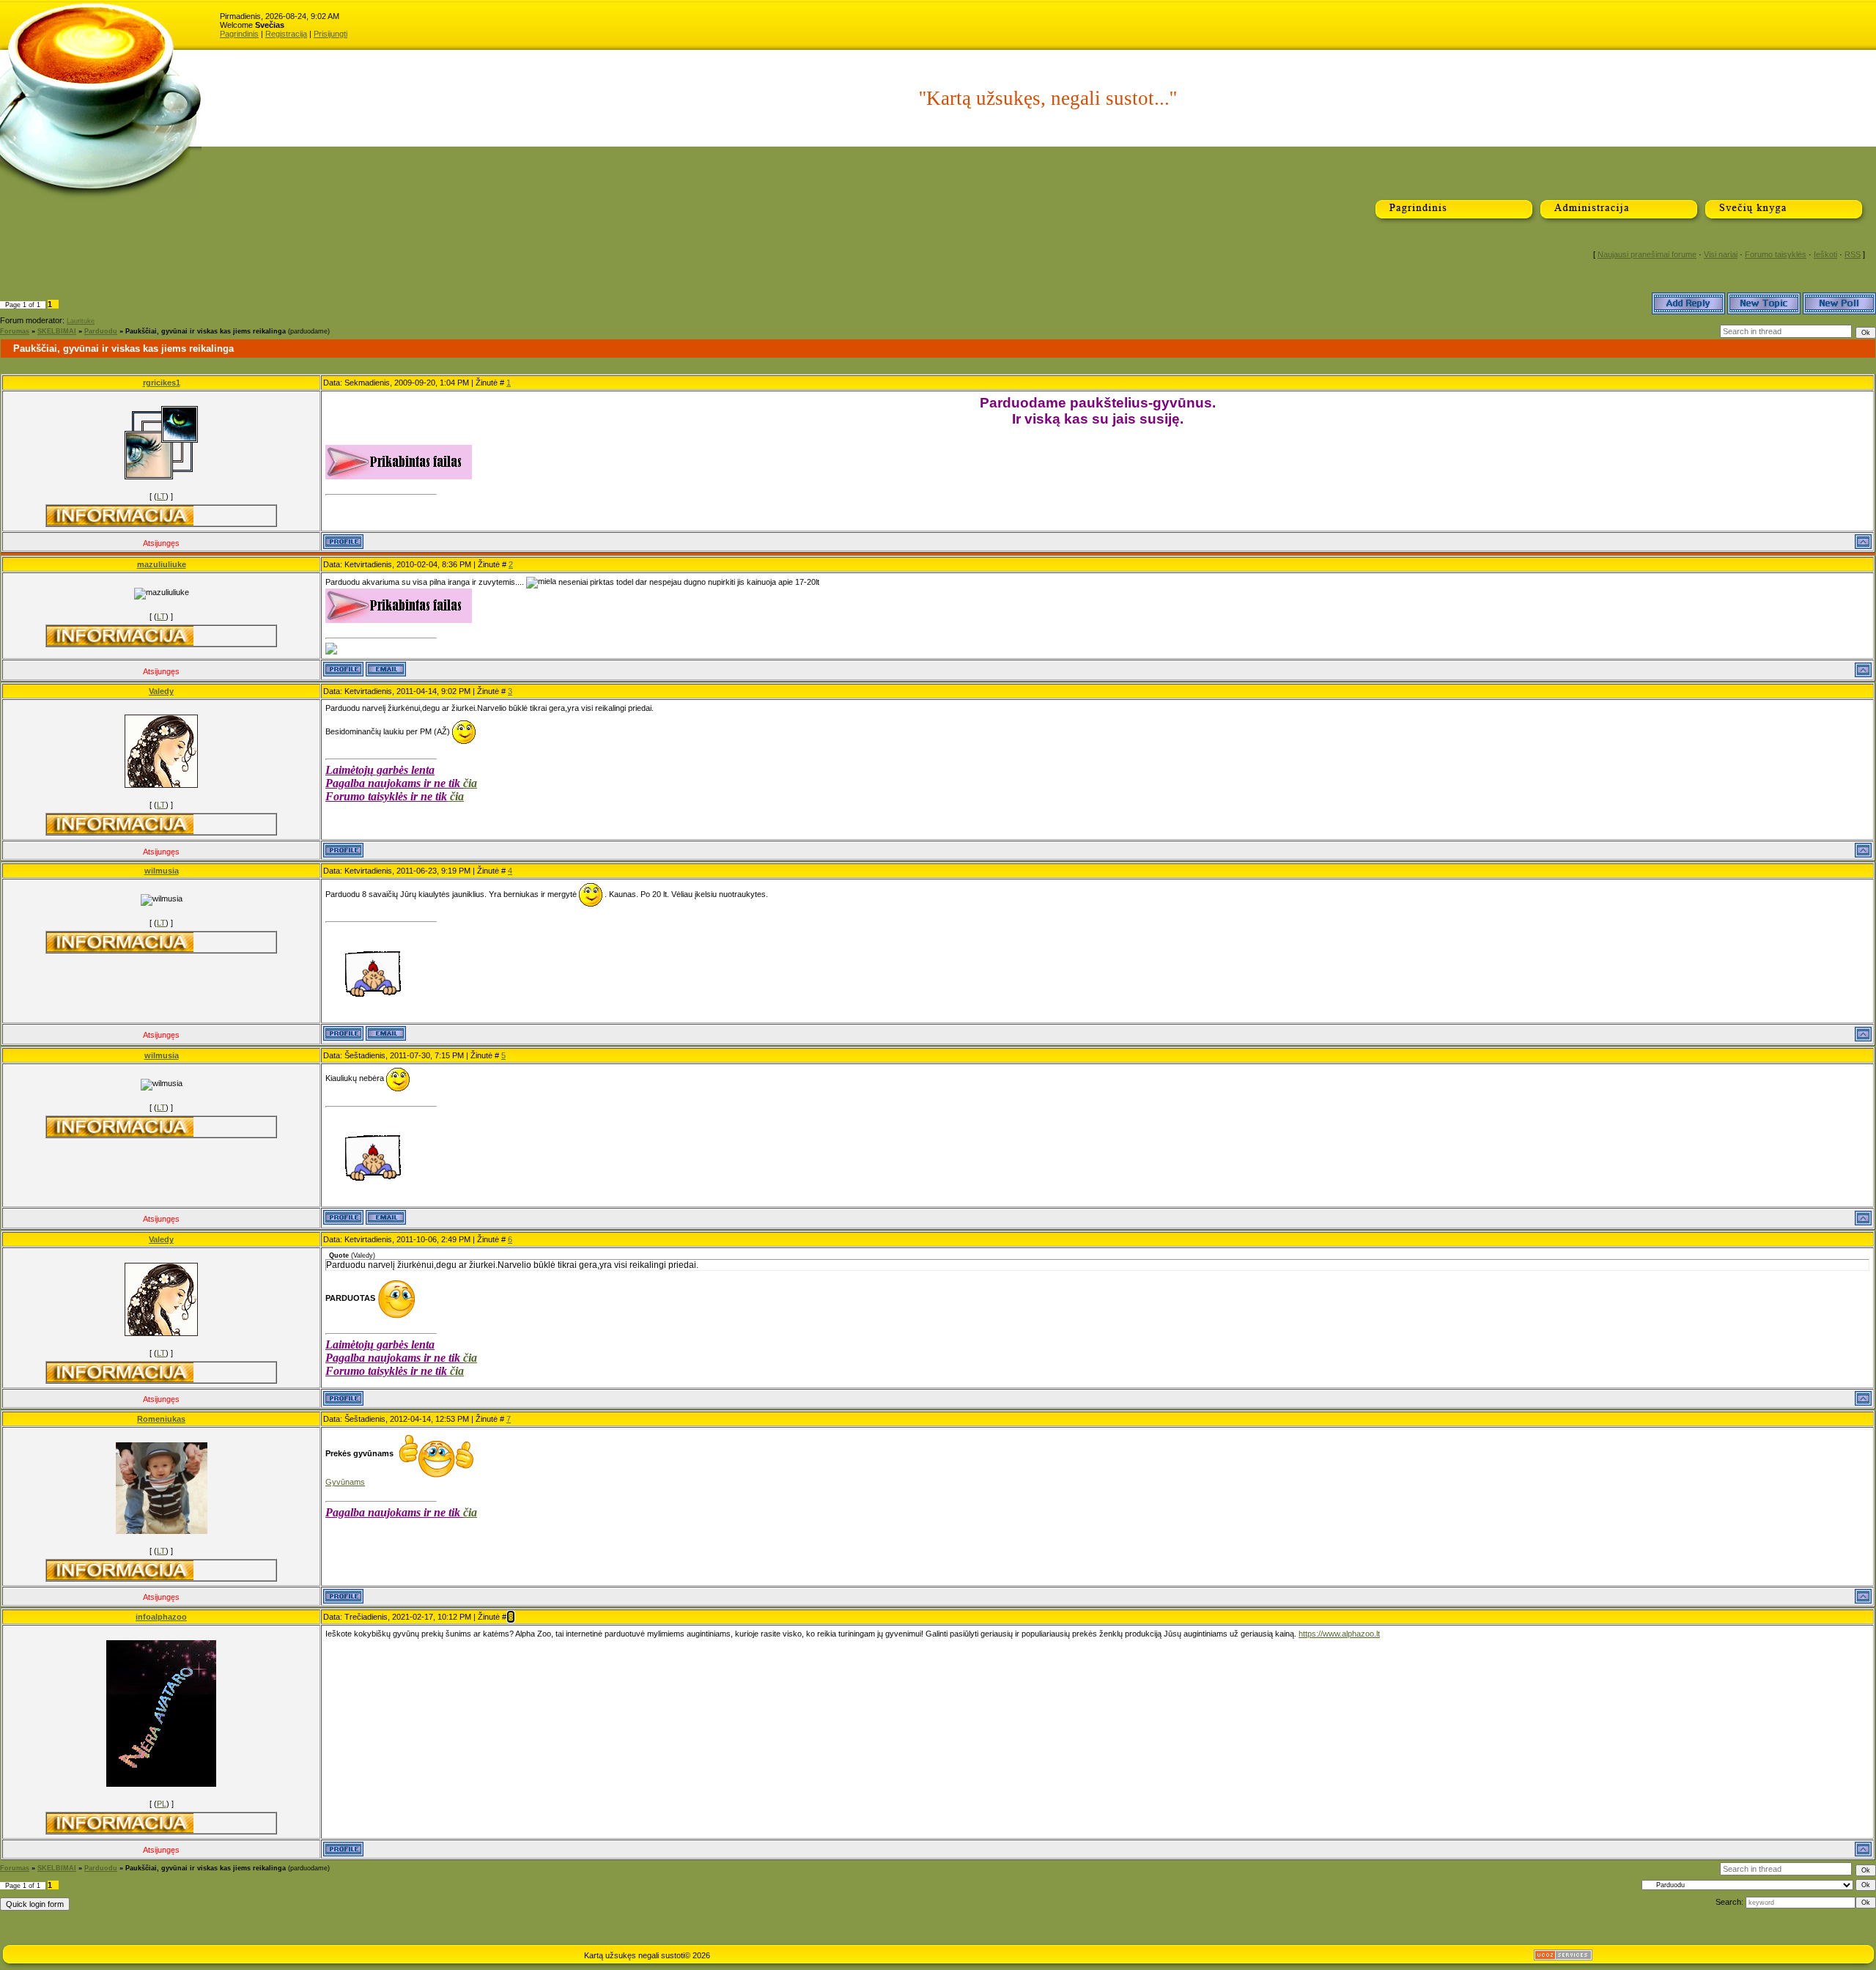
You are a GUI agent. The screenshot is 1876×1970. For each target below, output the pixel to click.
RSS (1853, 254)
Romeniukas (161, 1419)
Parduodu (101, 331)
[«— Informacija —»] (120, 516)
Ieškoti (1825, 254)
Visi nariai (1721, 254)
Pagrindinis (239, 34)
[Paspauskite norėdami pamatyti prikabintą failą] (399, 462)
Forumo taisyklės (1776, 254)
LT (161, 496)
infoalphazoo (161, 1617)
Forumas (15, 331)
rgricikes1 (162, 383)
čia (470, 783)
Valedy (161, 691)
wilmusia (162, 871)
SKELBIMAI (57, 331)
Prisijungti (330, 34)
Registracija (286, 34)
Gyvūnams (345, 1482)
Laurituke (81, 321)
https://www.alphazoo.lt (1339, 1634)
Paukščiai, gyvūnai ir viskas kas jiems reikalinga (206, 331)
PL (162, 1804)
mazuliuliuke (162, 564)
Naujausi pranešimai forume (1647, 254)
